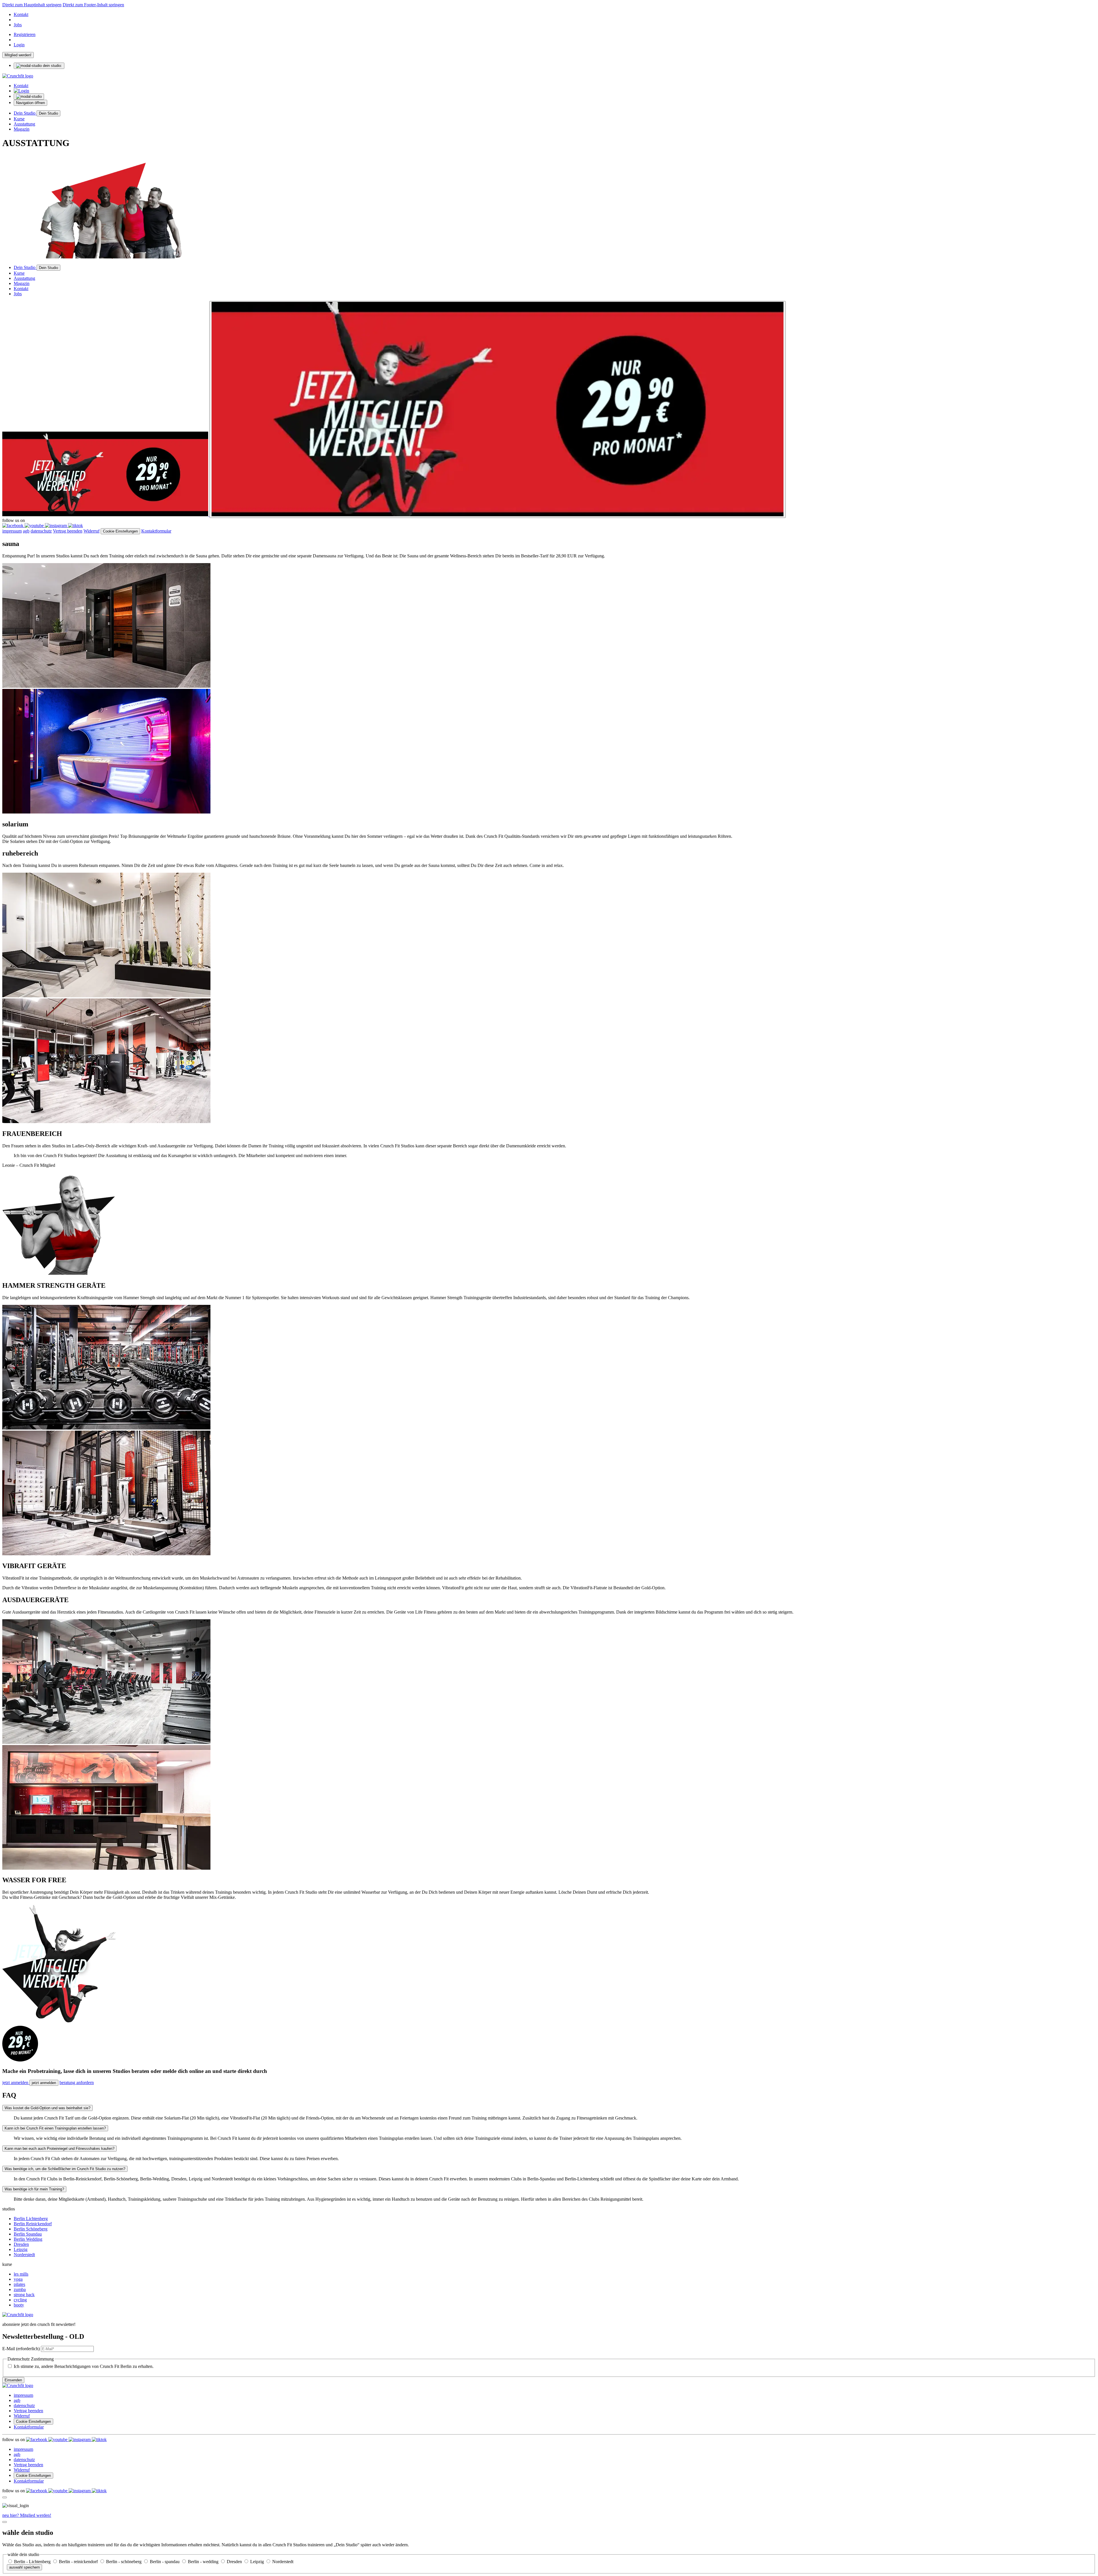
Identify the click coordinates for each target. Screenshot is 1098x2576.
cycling (20, 2300)
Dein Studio (25, 113)
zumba (20, 2289)
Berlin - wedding (204, 2562)
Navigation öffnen (30, 103)
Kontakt (21, 14)
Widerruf (91, 531)
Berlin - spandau (165, 2562)
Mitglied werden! (18, 55)
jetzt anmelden (16, 2082)
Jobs (18, 25)
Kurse (19, 119)
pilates (19, 2284)
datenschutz (41, 531)
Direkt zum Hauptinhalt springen (32, 5)
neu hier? (27, 2515)
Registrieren (25, 34)
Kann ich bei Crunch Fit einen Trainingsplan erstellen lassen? (55, 2128)
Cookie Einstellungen (120, 531)
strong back (24, 2295)
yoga (18, 2279)
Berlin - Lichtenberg (33, 2562)
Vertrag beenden (68, 531)
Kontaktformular (156, 531)
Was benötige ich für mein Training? (34, 2189)
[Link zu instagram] (56, 526)
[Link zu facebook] (13, 526)
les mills (21, 2274)
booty (19, 2305)
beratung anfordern (77, 2082)
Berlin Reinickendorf (33, 2224)
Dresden (21, 2244)
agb (26, 531)
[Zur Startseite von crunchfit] (18, 76)
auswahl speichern (24, 2567)
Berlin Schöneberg (31, 2229)
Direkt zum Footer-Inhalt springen (93, 5)
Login (19, 45)
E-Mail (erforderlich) (21, 2349)
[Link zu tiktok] (75, 526)
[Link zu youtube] (35, 526)
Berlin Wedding (28, 2239)
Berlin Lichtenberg (31, 2219)
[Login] (21, 91)
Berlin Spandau (28, 2234)
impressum (12, 531)
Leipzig (21, 2249)
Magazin (22, 129)
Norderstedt (24, 2255)
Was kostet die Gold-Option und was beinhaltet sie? (47, 2108)
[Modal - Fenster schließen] (5, 2497)
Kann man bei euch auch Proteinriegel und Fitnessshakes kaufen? (59, 2149)
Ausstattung (24, 124)
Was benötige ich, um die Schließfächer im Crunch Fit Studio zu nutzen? (65, 2169)
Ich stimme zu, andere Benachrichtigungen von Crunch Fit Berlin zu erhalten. (84, 2366)
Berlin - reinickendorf (79, 2562)
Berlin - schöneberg (124, 2562)
